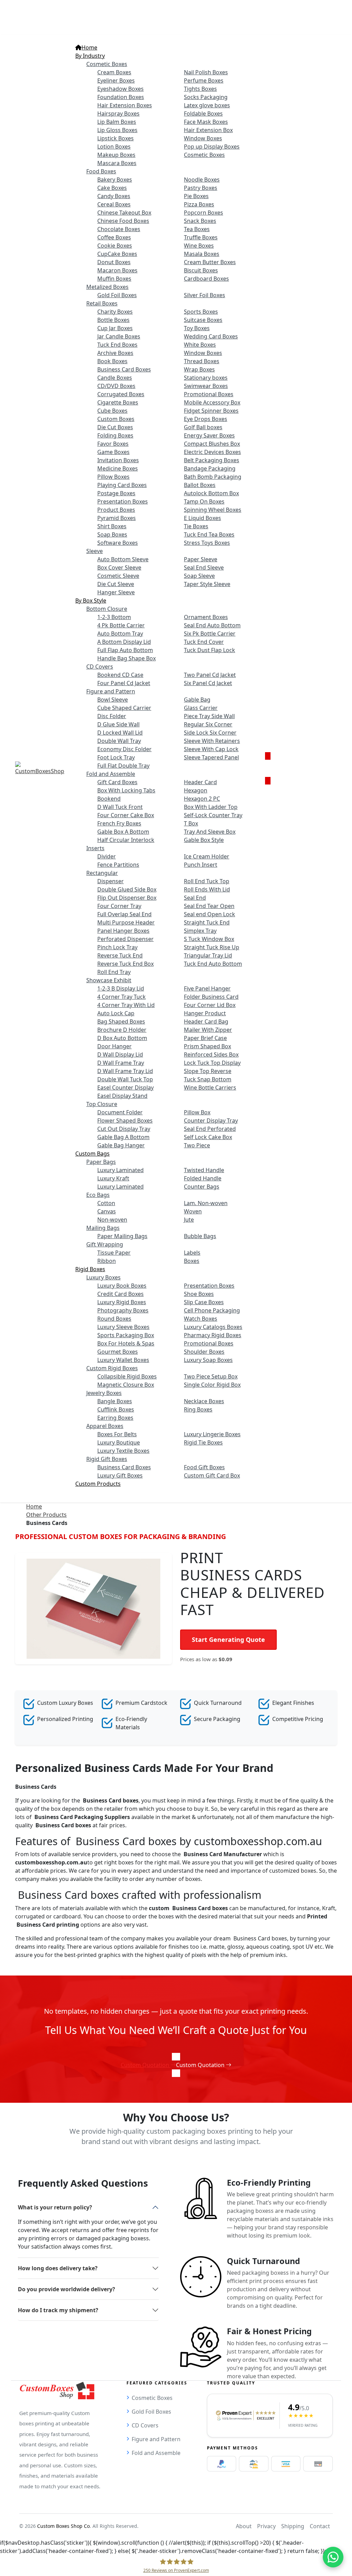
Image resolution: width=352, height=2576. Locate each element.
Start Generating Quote (228, 1639)
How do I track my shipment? (58, 2310)
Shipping (293, 2526)
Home (34, 1506)
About (244, 2526)
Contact (320, 2526)
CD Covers (145, 2425)
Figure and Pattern (156, 2439)
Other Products (46, 1515)
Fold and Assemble (156, 2453)
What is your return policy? (55, 2207)
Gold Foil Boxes (151, 2412)
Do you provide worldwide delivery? (67, 2289)
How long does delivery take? (58, 2268)
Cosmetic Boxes (152, 2398)
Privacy (266, 2526)
